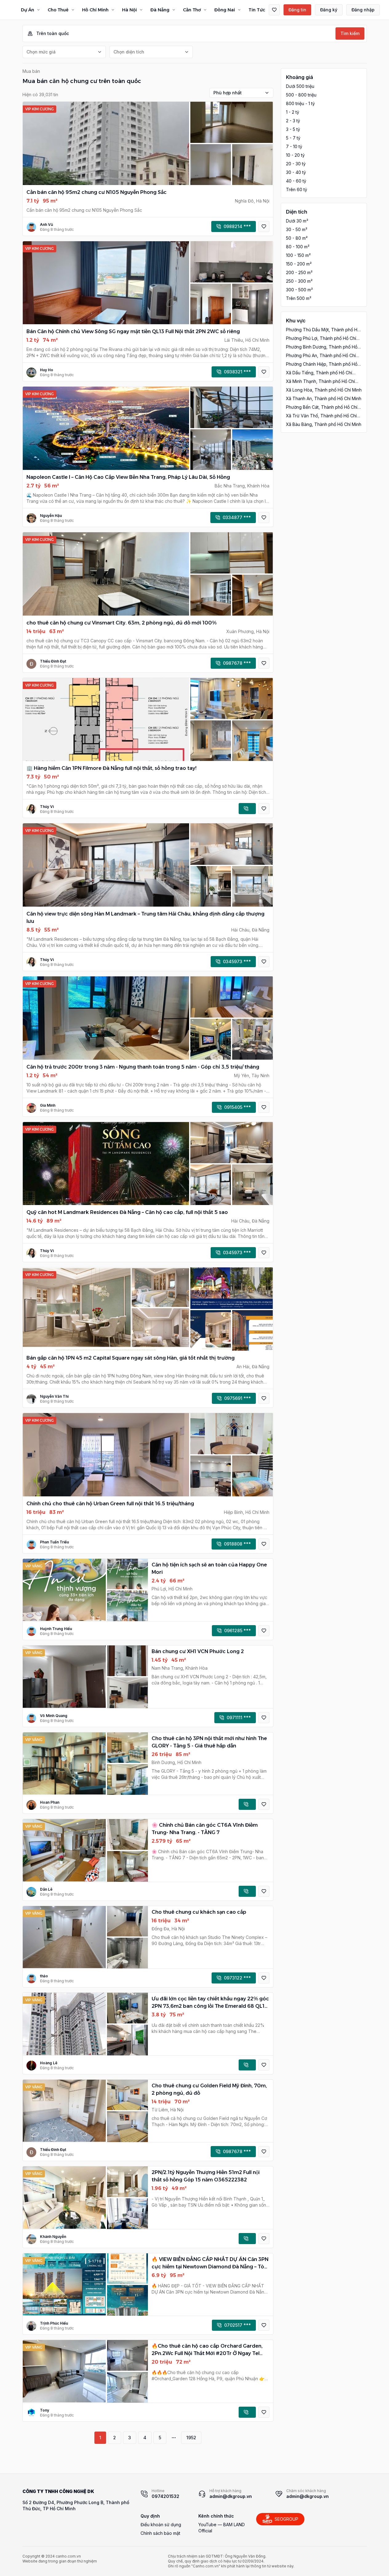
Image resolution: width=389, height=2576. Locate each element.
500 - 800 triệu (301, 95)
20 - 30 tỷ (296, 164)
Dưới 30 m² (297, 221)
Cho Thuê (58, 10)
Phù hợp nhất (228, 93)
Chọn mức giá (41, 52)
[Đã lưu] (274, 10)
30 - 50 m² (297, 229)
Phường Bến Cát (322, 407)
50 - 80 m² (297, 238)
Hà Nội (129, 10)
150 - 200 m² (299, 264)
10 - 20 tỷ (295, 155)
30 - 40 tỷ (296, 172)
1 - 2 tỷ (293, 112)
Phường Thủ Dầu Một (323, 330)
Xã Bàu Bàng (324, 424)
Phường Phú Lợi (321, 339)
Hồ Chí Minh (95, 10)
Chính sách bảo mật (160, 2533)
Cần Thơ (192, 10)
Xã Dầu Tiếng (319, 373)
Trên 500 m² (299, 298)
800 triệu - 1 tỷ (300, 103)
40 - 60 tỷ (296, 181)
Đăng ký (329, 10)
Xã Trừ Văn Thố (321, 416)
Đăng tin (297, 10)
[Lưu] (264, 226)
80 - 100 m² (298, 247)
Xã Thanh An (324, 398)
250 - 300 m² (299, 281)
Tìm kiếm (350, 33)
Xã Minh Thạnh (320, 382)
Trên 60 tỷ (297, 189)
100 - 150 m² (298, 255)
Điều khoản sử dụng (161, 2525)
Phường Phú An (321, 356)
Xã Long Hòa (324, 390)
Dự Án (28, 10)
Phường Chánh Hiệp (322, 364)
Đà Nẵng (160, 10)
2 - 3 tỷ (293, 121)
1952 (191, 2438)
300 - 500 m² (299, 290)
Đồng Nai (225, 10)
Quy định (150, 2516)
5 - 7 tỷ (293, 138)
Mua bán (31, 71)
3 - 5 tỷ (293, 129)
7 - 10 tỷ (294, 146)
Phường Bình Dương (322, 347)
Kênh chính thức (216, 2516)
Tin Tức (257, 10)
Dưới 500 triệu (300, 86)
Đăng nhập (363, 10)
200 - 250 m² (299, 272)
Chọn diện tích (129, 52)
